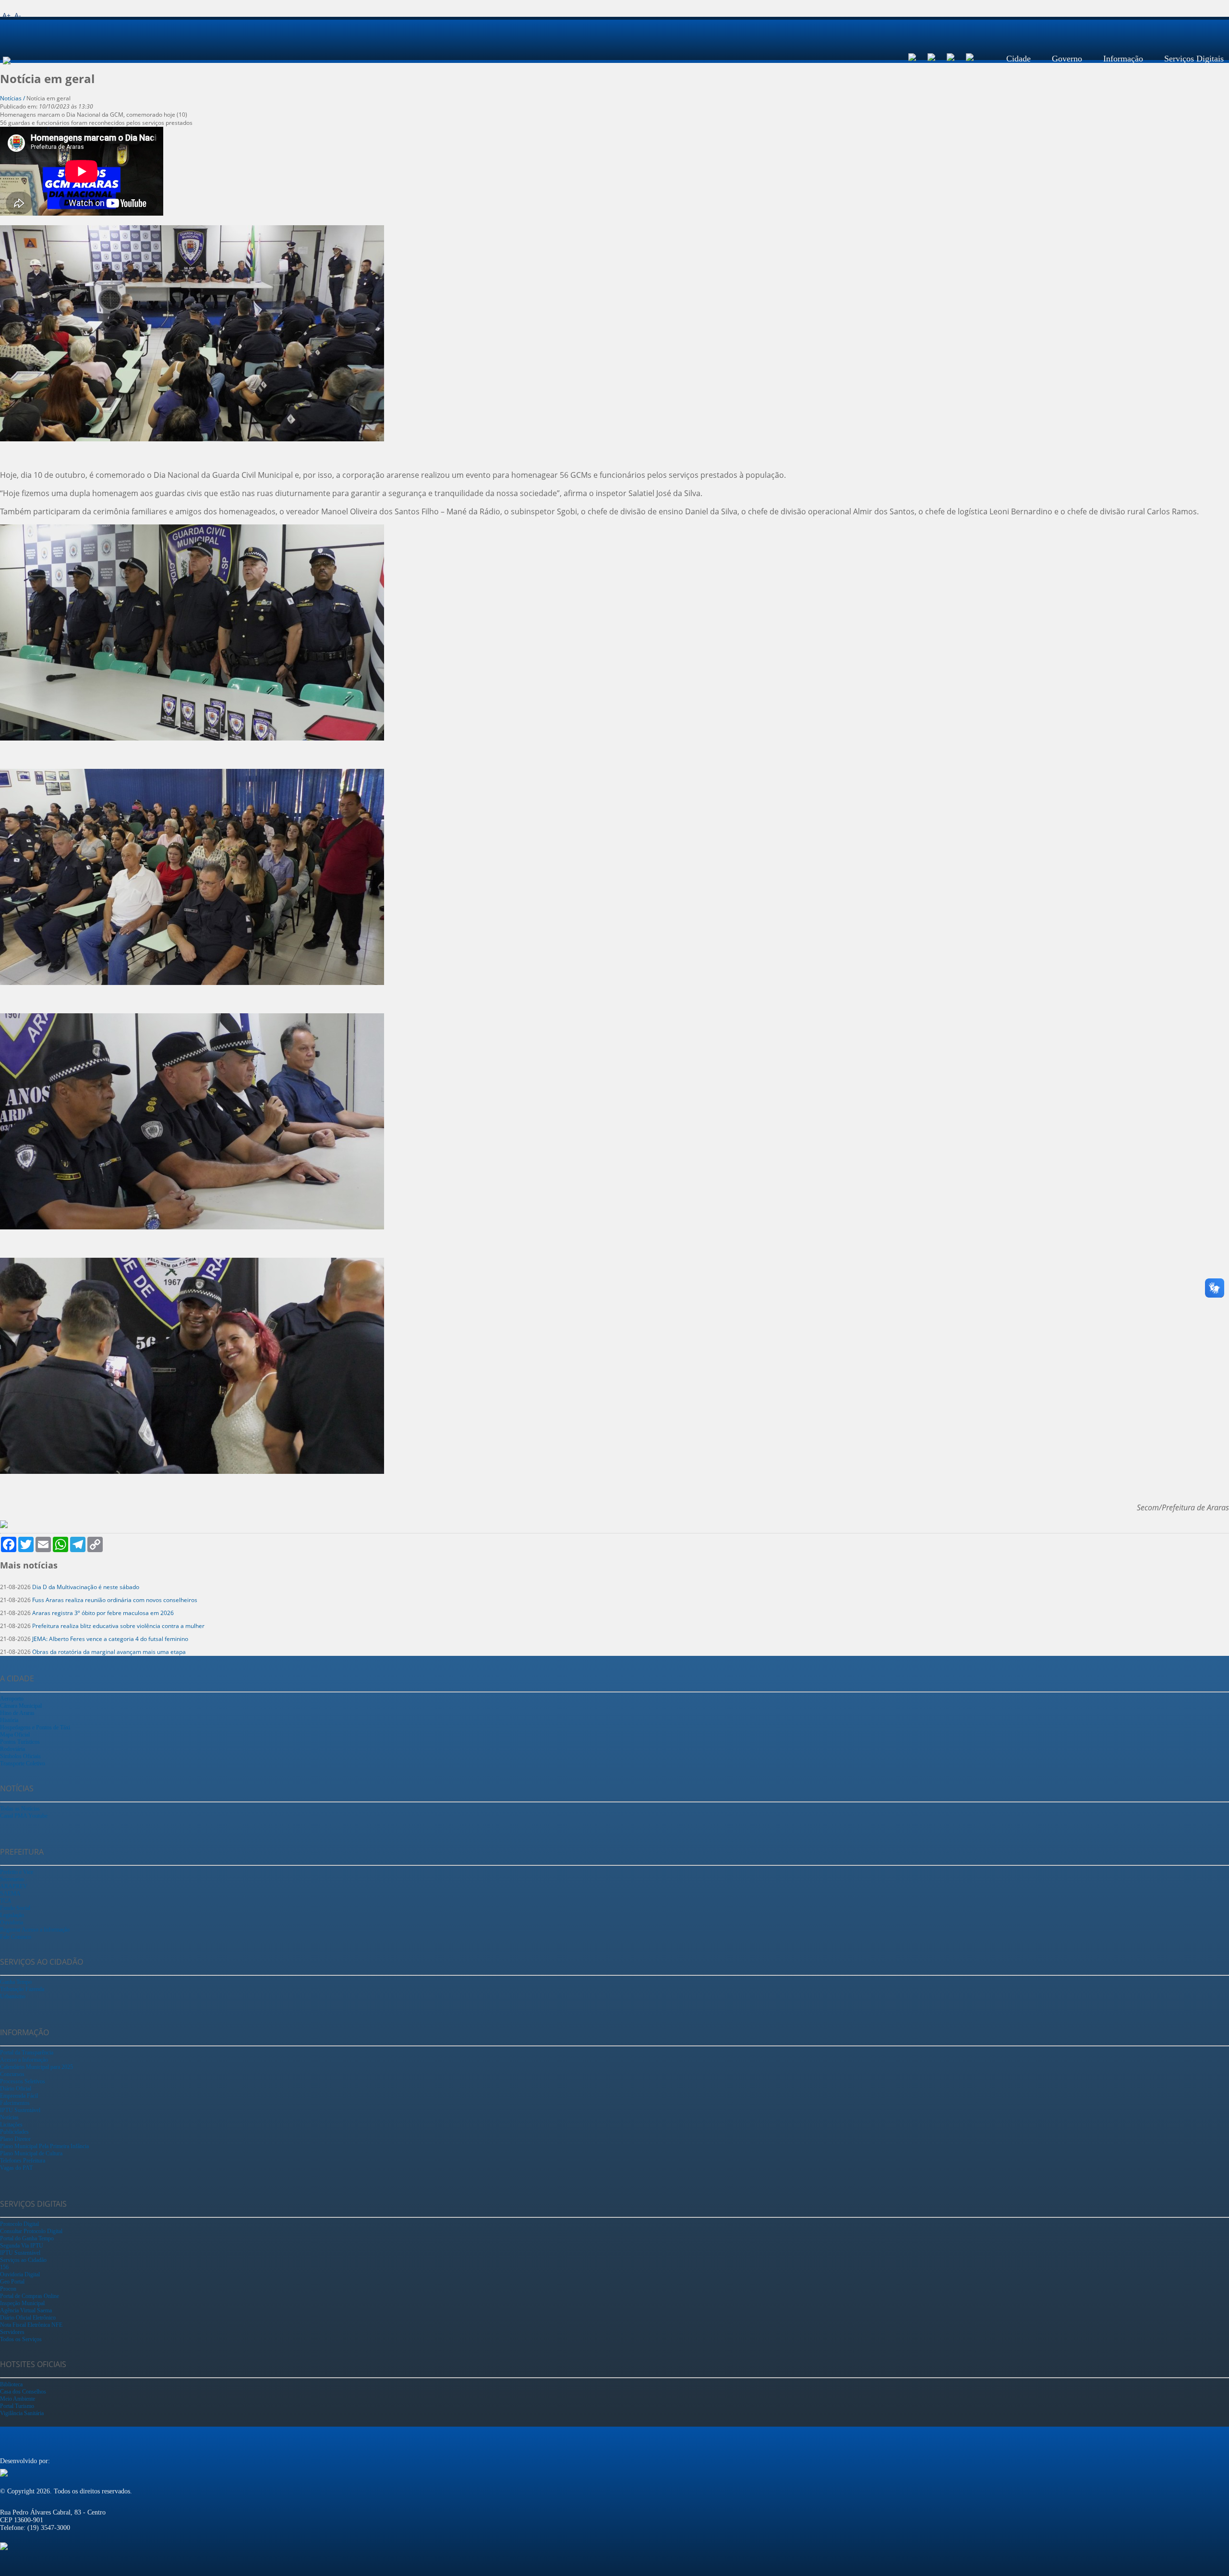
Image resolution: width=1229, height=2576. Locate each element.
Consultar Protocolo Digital (31, 2231)
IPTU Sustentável (20, 2110)
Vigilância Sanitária (22, 2413)
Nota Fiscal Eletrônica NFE (31, 2325)
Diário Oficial (16, 2089)
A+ (6, 15)
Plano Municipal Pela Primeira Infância (44, 2146)
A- (18, 15)
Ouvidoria (12, 1922)
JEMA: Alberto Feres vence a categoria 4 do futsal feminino (110, 1639)
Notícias (9, 2117)
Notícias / (13, 98)
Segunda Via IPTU (22, 2246)
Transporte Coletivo (23, 1763)
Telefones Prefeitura (23, 2161)
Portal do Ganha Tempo (27, 2238)
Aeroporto (12, 1699)
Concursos (12, 2074)
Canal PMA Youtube (24, 1816)
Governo (1067, 59)
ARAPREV (14, 1886)
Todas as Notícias (20, 1809)
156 (4, 2267)
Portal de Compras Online (30, 2296)
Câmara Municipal (21, 1706)
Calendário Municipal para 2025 (36, 2067)
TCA (6, 1901)
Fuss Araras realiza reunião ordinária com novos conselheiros (115, 1600)
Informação (1123, 59)
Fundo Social (15, 1908)
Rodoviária (12, 1749)
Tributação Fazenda (22, 1989)
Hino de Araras (17, 1713)
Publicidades (14, 2132)
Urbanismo (13, 1996)
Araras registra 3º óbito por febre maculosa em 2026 (103, 1613)
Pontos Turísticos (20, 1742)
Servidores (12, 2332)
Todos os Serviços (21, 2339)
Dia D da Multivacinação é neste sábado (86, 1587)
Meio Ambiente (18, 2399)
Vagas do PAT (16, 2168)
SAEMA (10, 1894)
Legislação (12, 1915)
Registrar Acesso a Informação (35, 1930)
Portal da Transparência (27, 2053)
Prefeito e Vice (17, 1872)
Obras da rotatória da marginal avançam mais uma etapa (109, 1652)
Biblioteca (11, 2384)
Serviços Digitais (1194, 59)
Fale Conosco (16, 1937)
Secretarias (12, 1879)
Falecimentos (15, 2103)
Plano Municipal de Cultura (31, 2153)
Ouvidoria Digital (20, 2274)
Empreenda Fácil (19, 2096)
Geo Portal (12, 2282)
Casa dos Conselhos (23, 2392)
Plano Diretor (15, 2139)
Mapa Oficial (15, 1735)
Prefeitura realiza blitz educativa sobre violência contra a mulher (118, 1626)
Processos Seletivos (23, 2081)
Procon (8, 2289)
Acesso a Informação (24, 2060)
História (9, 1720)
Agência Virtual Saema (26, 2310)
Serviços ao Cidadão (23, 2260)
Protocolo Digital (19, 2224)
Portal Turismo (17, 2406)
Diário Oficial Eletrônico (28, 2318)
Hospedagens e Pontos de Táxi (35, 1727)
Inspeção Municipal (22, 2303)
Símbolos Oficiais (20, 1756)
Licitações (11, 2125)
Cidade (1018, 59)
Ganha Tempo (16, 1982)
